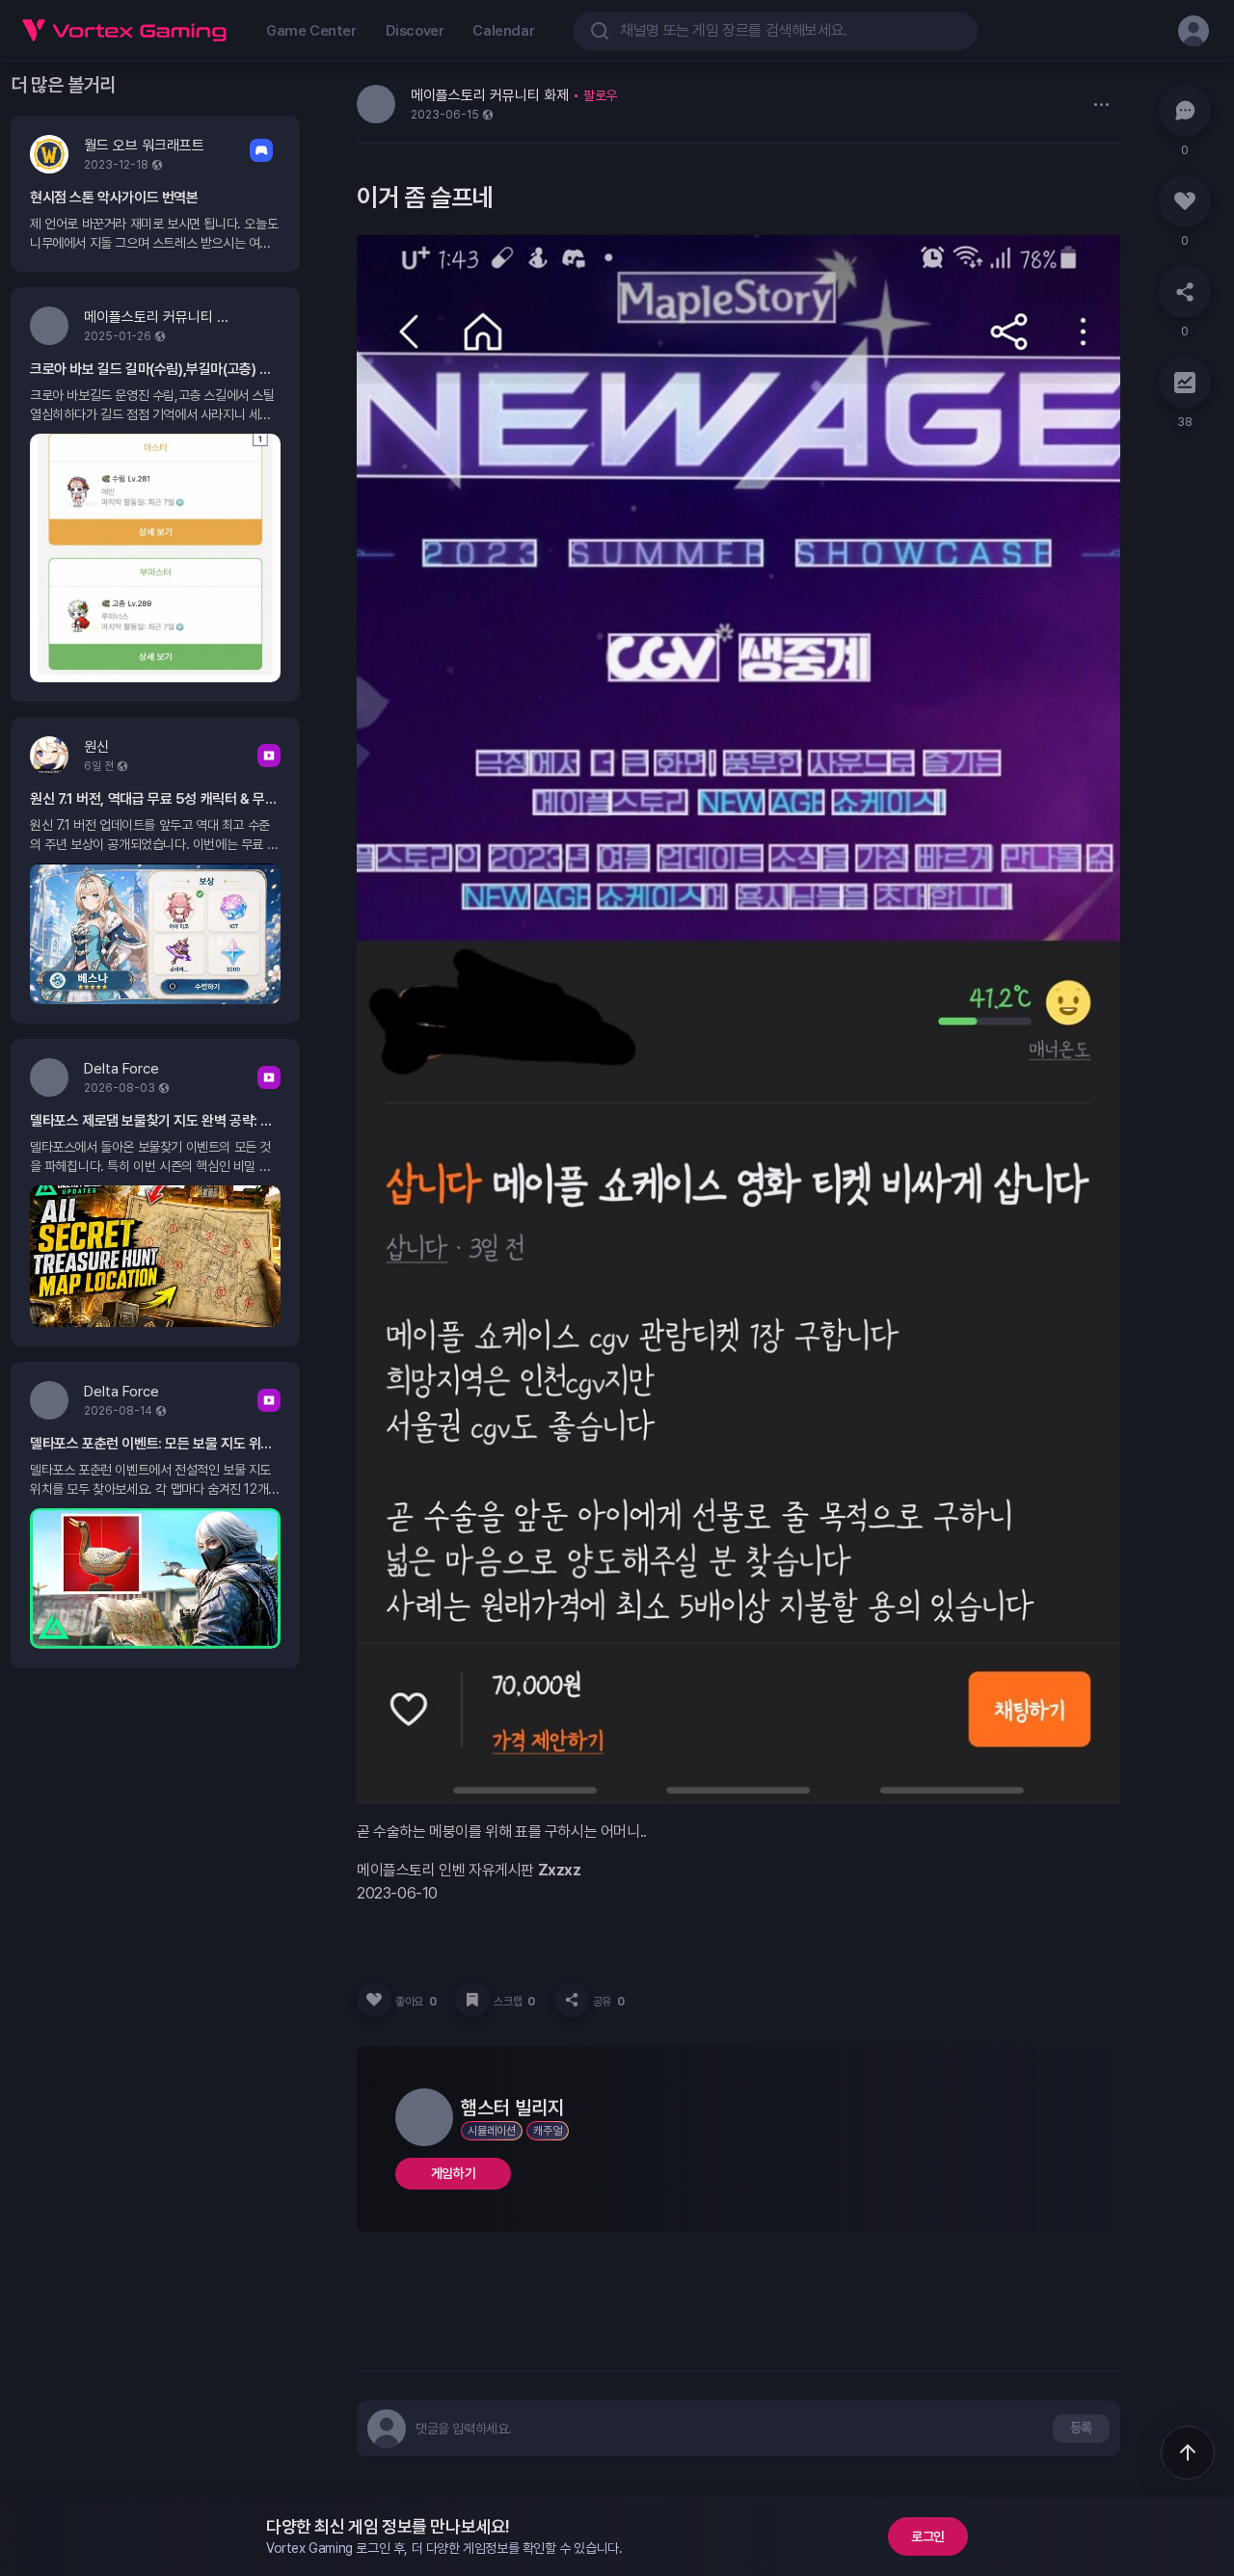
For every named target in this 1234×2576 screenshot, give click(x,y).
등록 (1081, 2428)
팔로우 (600, 95)
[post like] (374, 2000)
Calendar (503, 31)
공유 (609, 2002)
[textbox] (464, 2429)
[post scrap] (472, 2000)
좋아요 (416, 2002)
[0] (1185, 111)
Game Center (311, 31)
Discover (415, 31)
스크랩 (514, 2002)
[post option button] (1101, 104)
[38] (1185, 383)
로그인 (928, 2536)
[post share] (572, 2000)
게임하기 (453, 2173)
